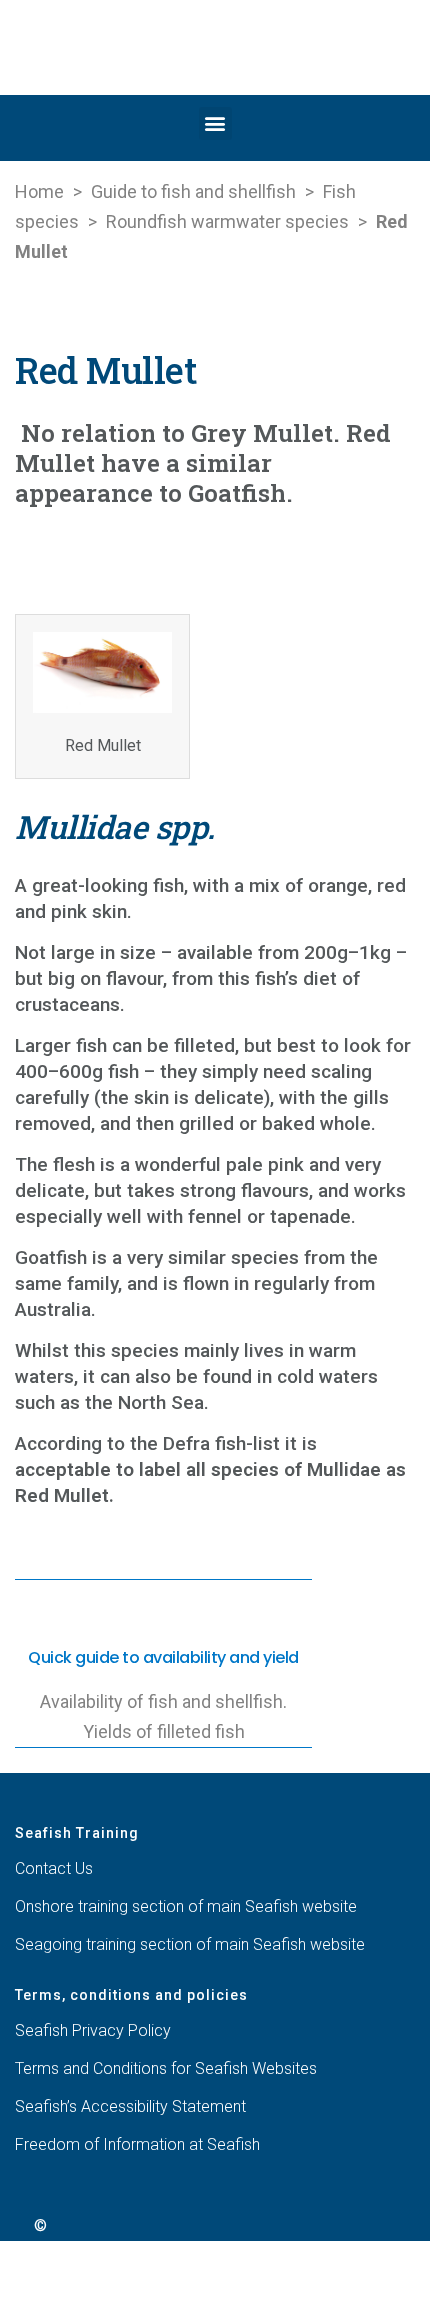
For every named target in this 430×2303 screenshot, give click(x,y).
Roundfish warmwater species (227, 221)
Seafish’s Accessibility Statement (130, 2106)
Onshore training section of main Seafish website (186, 1906)
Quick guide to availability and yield (163, 1657)
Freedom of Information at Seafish (137, 2144)
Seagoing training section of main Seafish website (190, 1944)
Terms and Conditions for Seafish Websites (166, 2068)
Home (39, 191)
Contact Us (54, 1868)
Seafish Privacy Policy (93, 2030)
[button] (215, 123)
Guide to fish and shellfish (193, 191)
